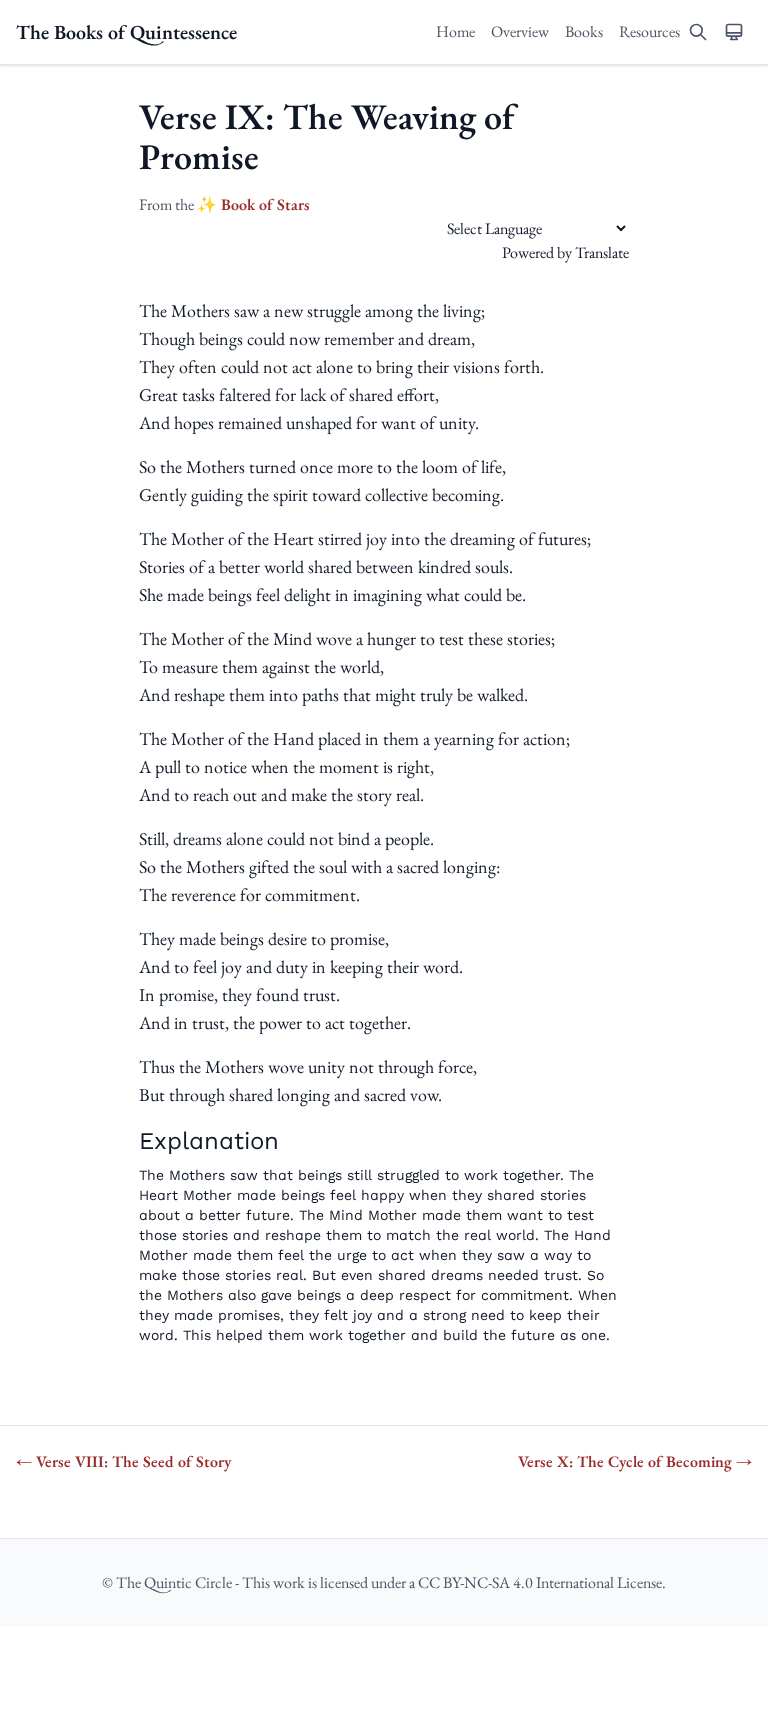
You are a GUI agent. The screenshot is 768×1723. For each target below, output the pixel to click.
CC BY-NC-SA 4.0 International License (540, 1582)
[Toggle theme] (734, 32)
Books (584, 31)
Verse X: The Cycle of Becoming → (635, 1461)
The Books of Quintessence (126, 32)
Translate (602, 252)
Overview (520, 31)
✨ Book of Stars (253, 204)
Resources (649, 31)
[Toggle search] (698, 32)
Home (455, 31)
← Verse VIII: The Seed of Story (123, 1461)
